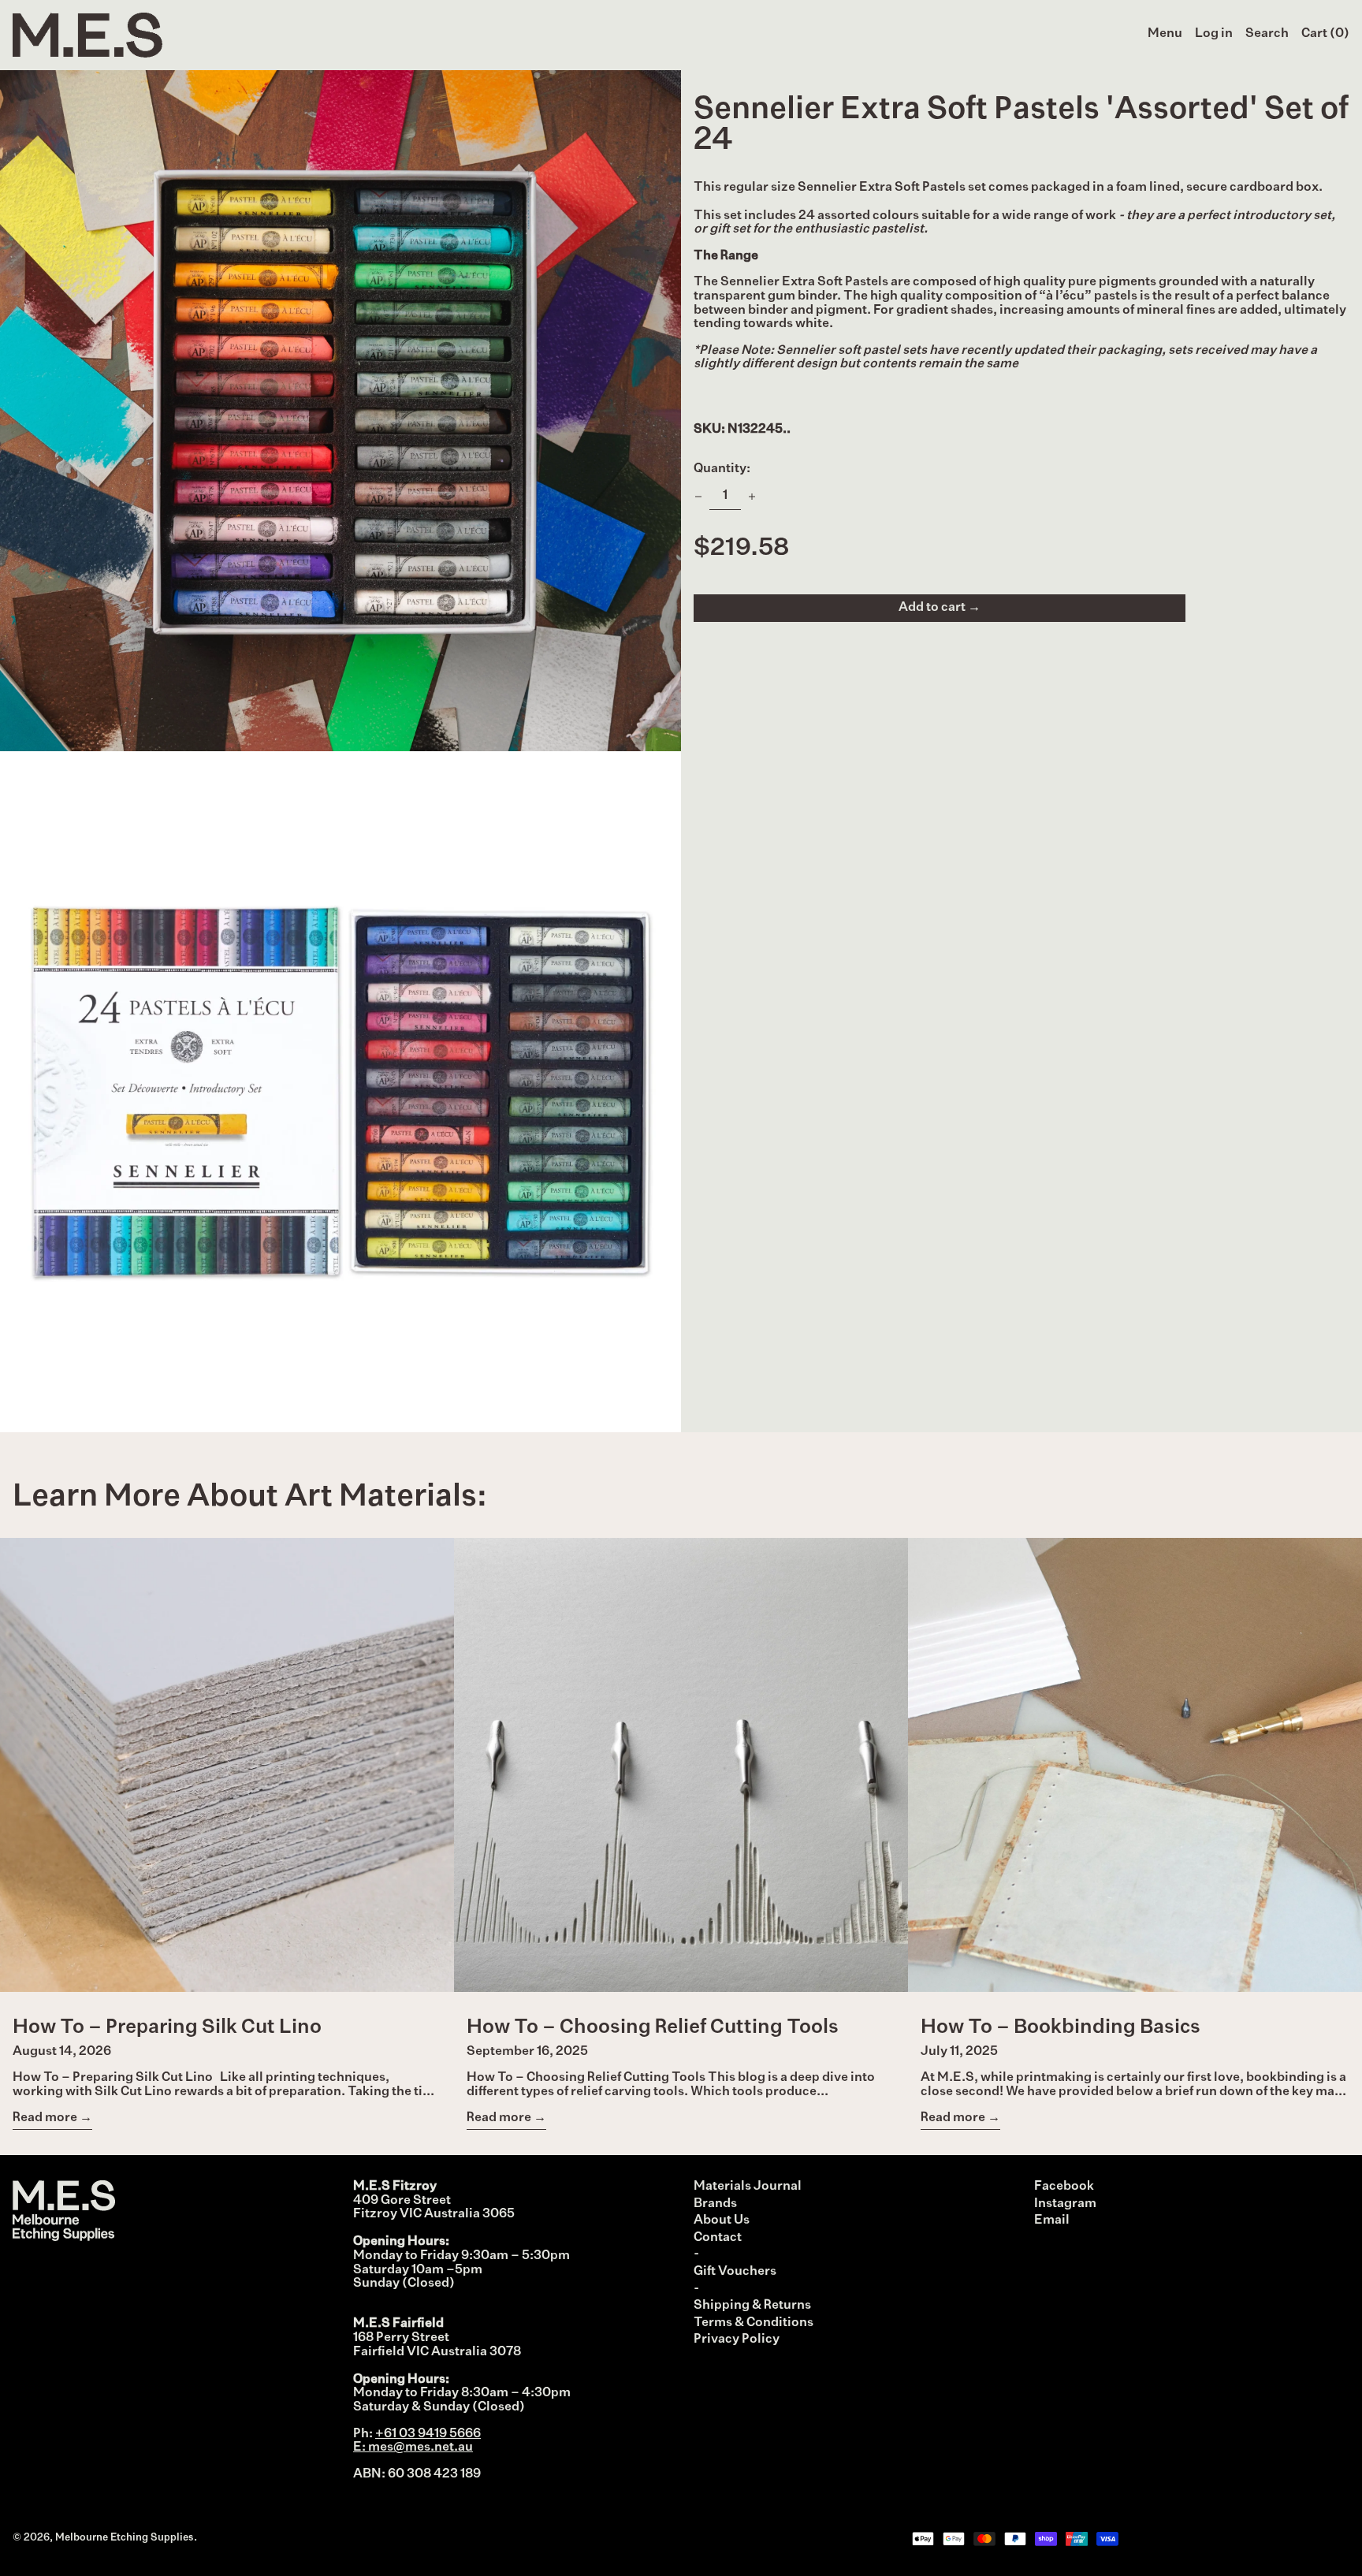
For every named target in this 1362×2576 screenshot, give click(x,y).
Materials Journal (748, 2187)
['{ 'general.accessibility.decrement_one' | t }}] (698, 497)
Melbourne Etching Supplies (125, 2538)
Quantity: (722, 469)
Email (1052, 2220)
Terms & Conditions (754, 2323)
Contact (718, 2238)
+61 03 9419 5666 (428, 2434)
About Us (722, 2220)
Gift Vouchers (735, 2272)
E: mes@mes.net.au (413, 2448)
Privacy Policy (737, 2340)
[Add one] (752, 497)
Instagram (1065, 2204)
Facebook (1064, 2187)
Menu (1165, 34)
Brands (715, 2204)
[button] (1267, 35)
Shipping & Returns (752, 2306)
